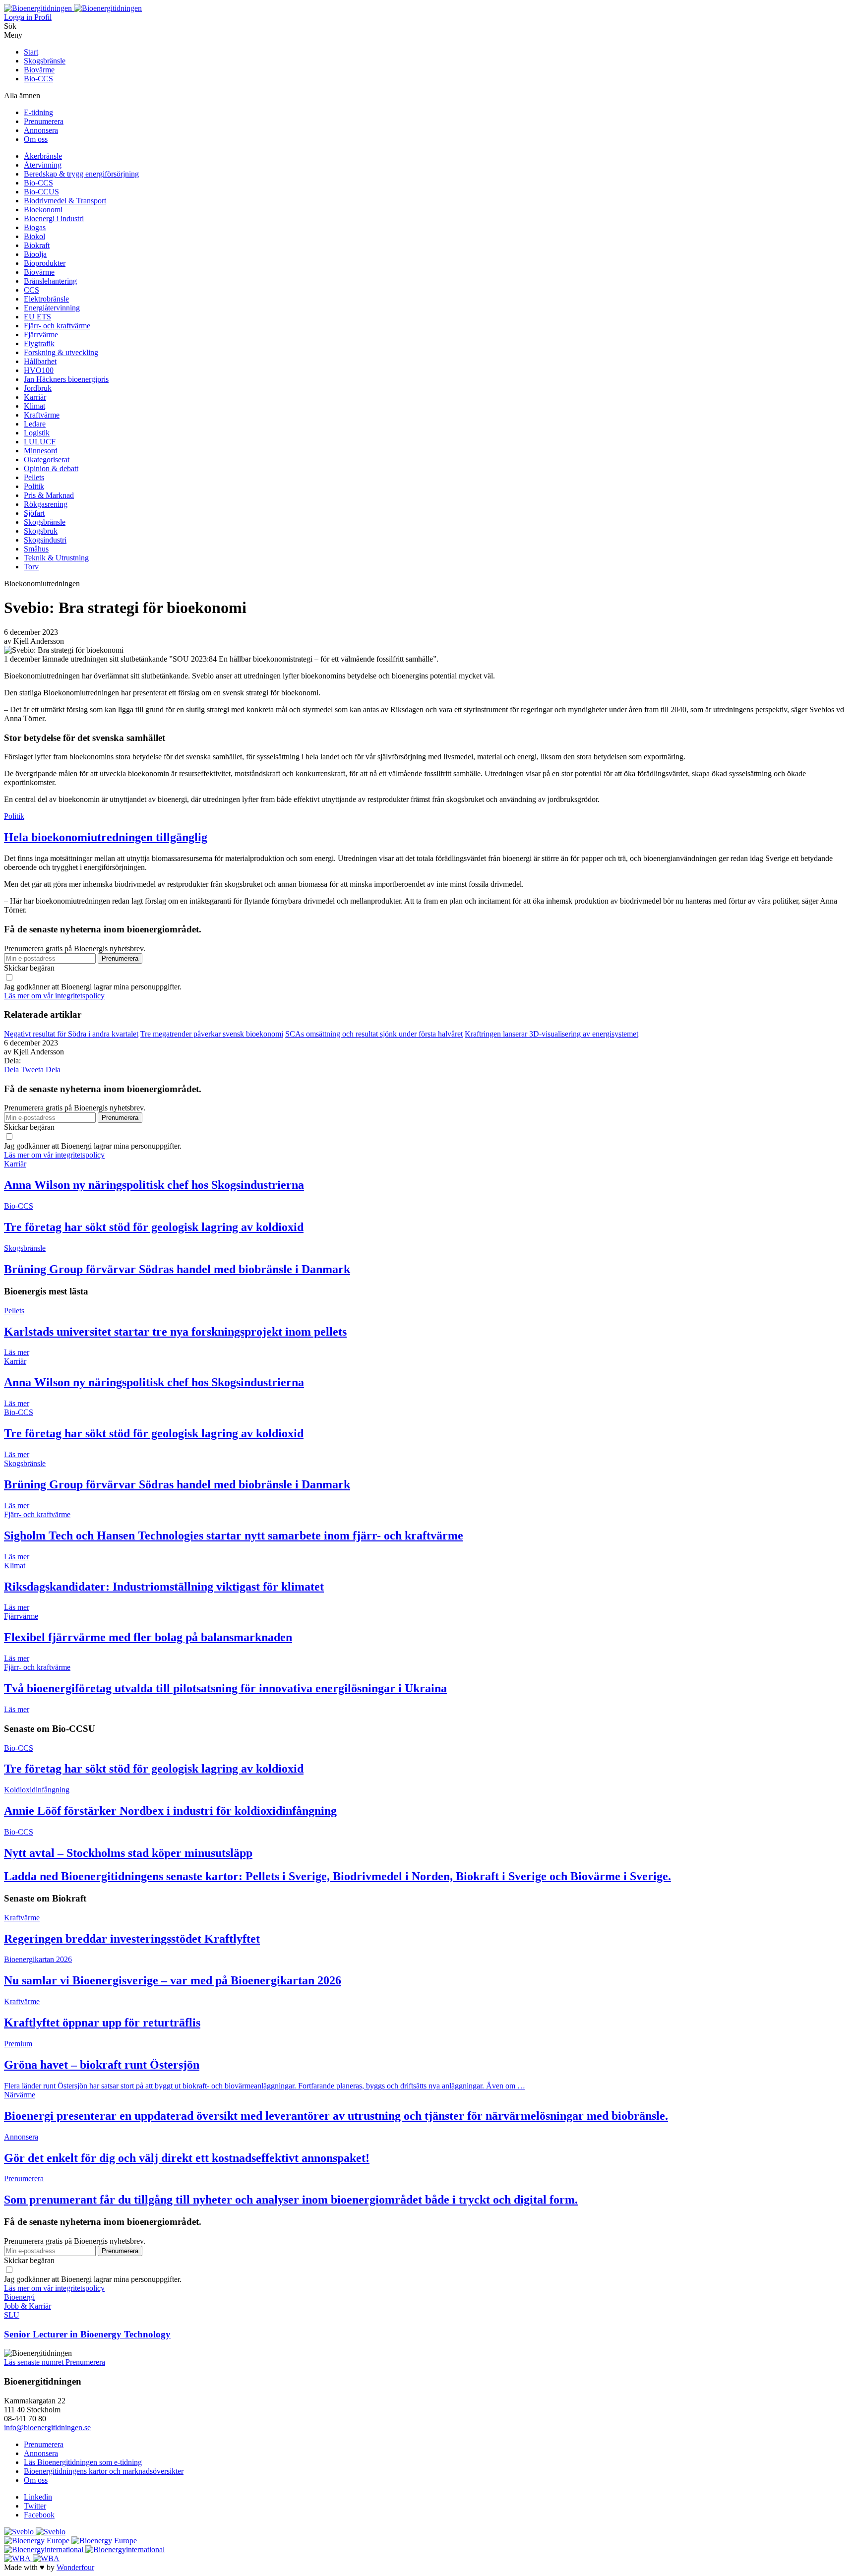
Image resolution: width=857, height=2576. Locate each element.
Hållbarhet (40, 361)
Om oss (36, 139)
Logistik (37, 433)
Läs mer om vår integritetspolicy (54, 996)
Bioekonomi (43, 210)
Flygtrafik (39, 343)
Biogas (35, 227)
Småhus (36, 549)
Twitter (35, 2506)
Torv (31, 567)
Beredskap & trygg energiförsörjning (81, 174)
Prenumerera (44, 121)
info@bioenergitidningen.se (47, 2427)
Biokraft (37, 245)
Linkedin (38, 2497)
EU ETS (37, 317)
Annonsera (41, 130)
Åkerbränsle (43, 156)
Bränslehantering (50, 281)
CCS (31, 290)
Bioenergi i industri (54, 218)
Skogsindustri (45, 540)
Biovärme (39, 70)
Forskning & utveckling (61, 352)
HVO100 (39, 370)
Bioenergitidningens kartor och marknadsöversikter (104, 2471)
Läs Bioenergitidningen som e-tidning (83, 2462)
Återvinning (43, 165)
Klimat (34, 406)
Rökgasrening (46, 504)
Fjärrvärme (41, 335)
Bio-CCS (38, 79)
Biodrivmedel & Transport (65, 201)
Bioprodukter (45, 263)
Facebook (39, 2515)
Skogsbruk (41, 531)
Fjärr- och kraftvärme (57, 326)
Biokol (34, 236)
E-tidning (38, 112)
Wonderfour (75, 2567)
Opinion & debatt (51, 468)
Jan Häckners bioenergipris (66, 379)
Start (31, 52)
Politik (34, 486)
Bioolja (35, 254)
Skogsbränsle (45, 61)
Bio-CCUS (41, 192)
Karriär (35, 397)
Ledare (35, 424)
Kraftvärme (42, 415)
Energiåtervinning (52, 308)
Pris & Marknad (49, 495)
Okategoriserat (47, 460)
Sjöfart (34, 513)
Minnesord (41, 451)
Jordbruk (38, 388)
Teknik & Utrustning (56, 558)
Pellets (34, 477)
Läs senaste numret (35, 2362)
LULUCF (40, 442)
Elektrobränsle (46, 299)
